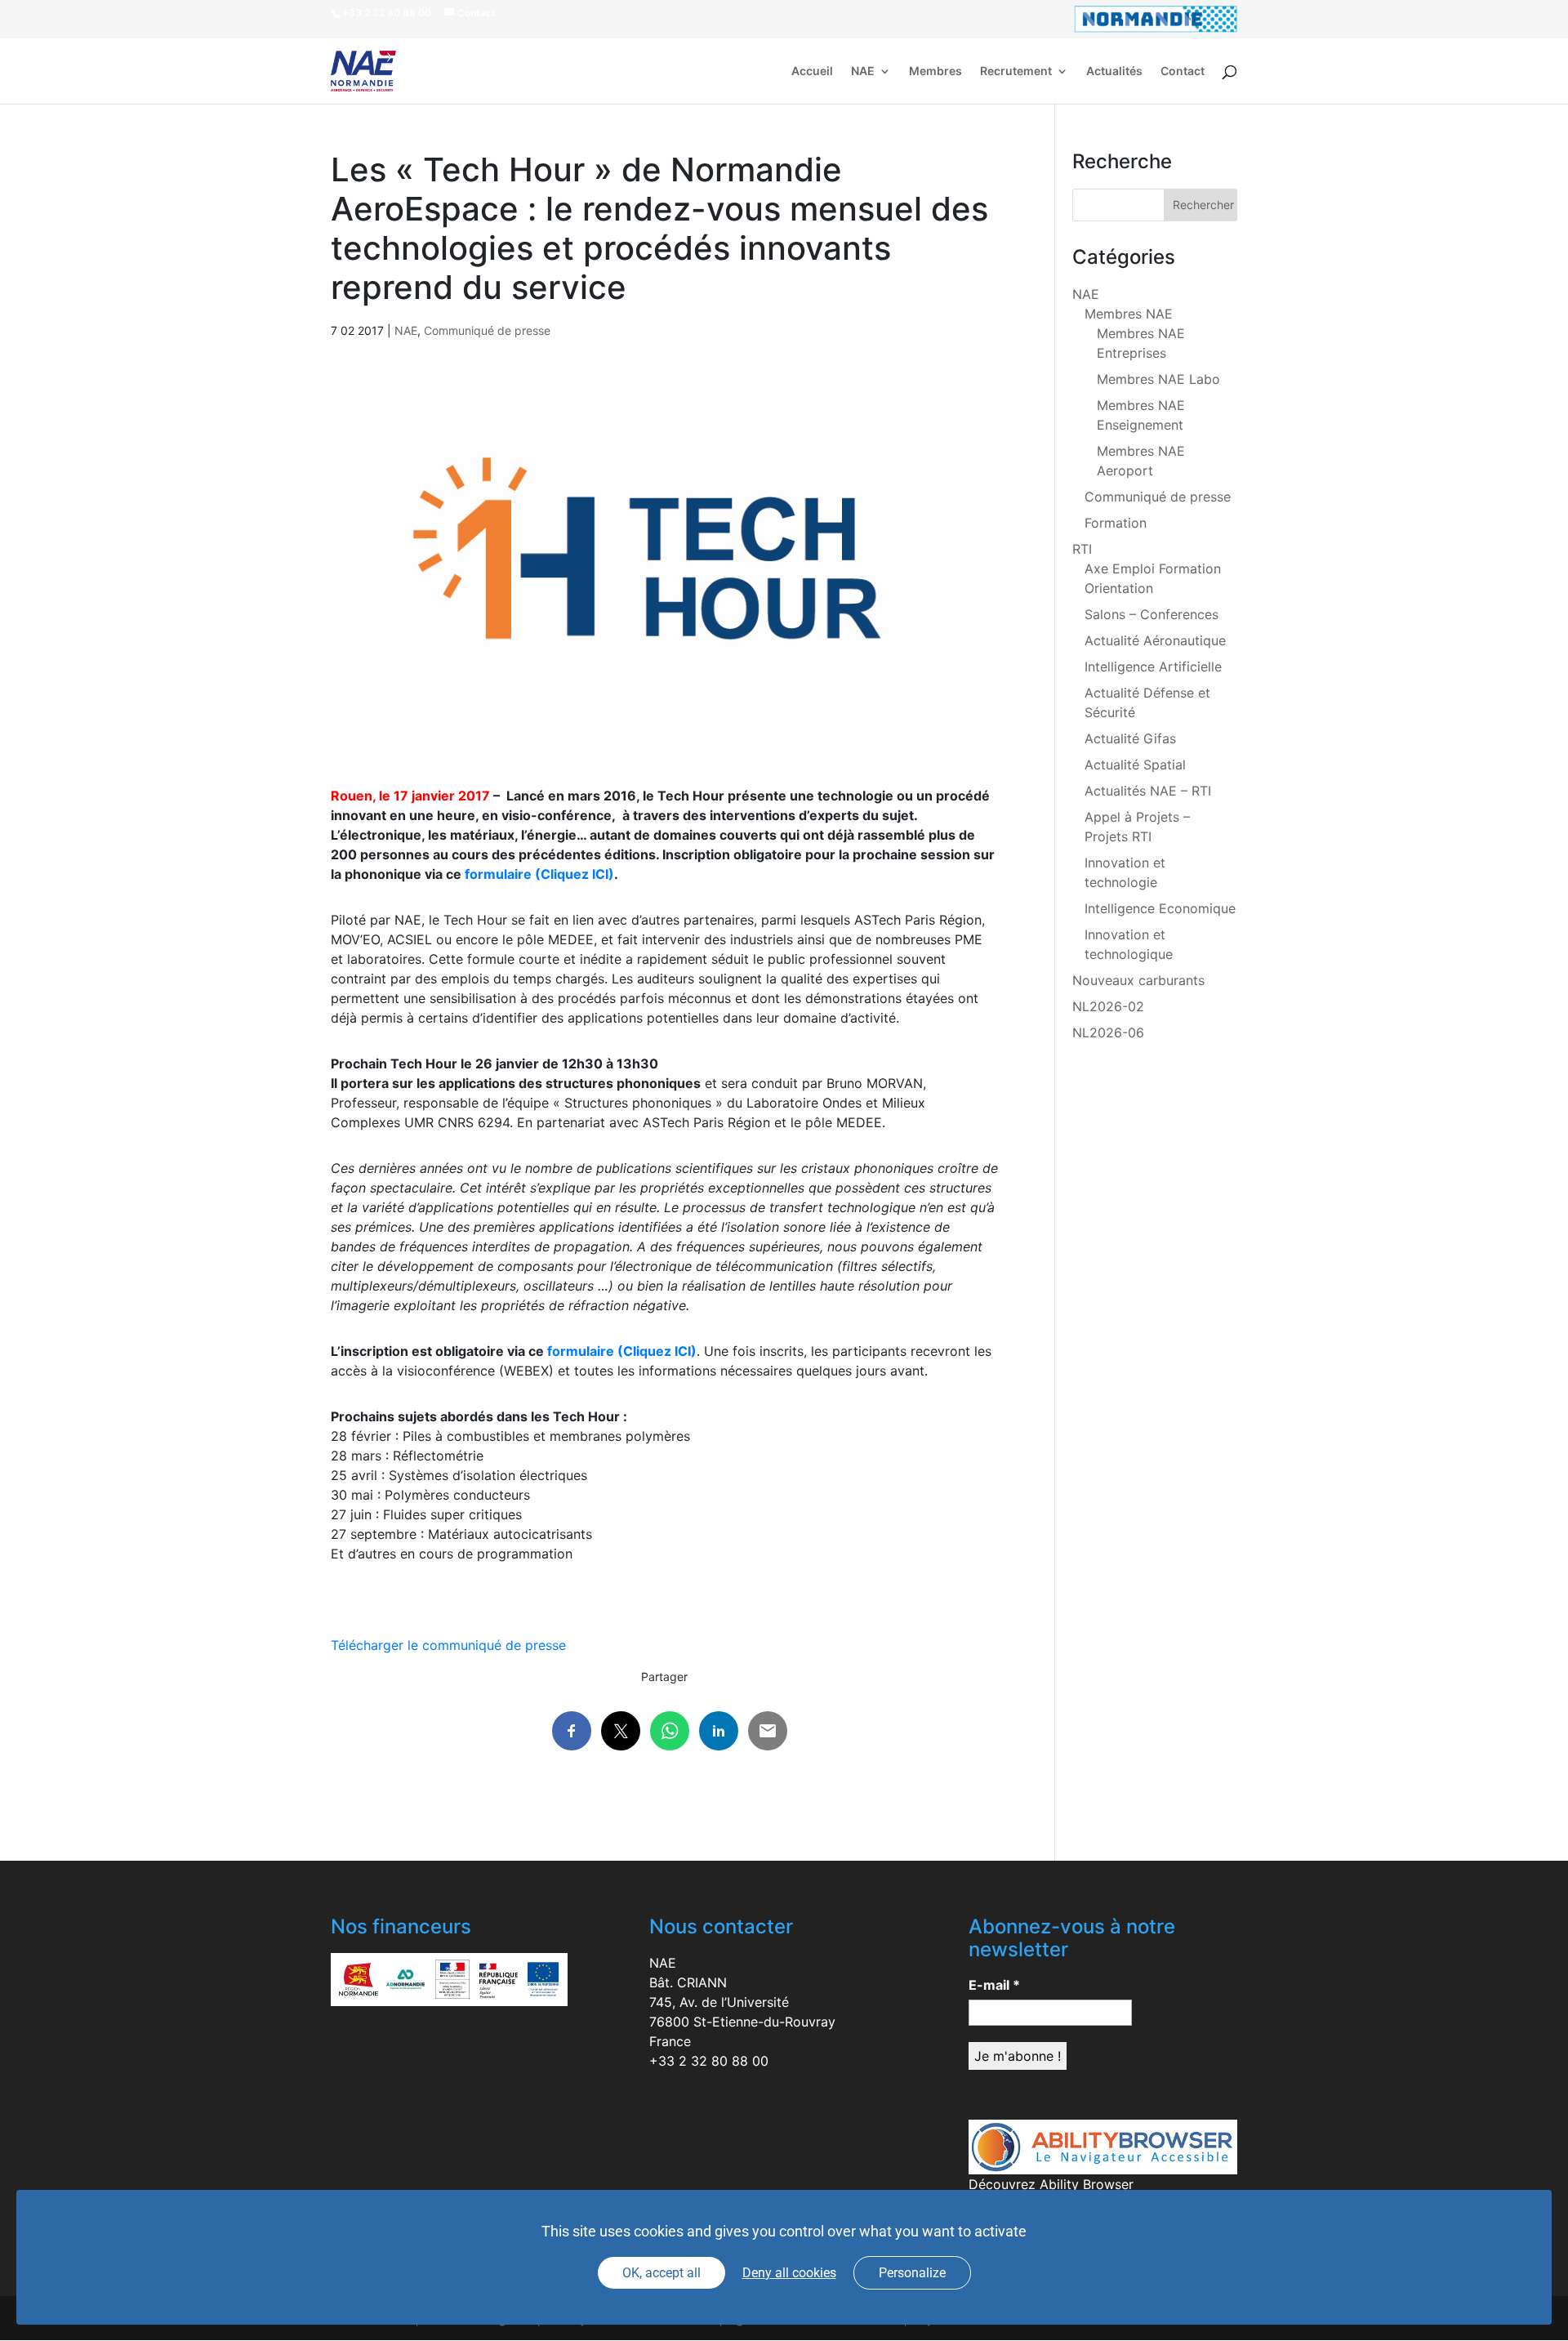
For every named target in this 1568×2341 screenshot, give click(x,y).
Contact (1183, 71)
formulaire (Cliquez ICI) (539, 874)
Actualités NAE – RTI (1148, 791)
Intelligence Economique (1160, 908)
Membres (935, 71)
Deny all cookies (789, 2273)
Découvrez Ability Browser (1051, 2184)
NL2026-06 (1108, 1032)
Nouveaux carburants (1138, 980)
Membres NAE (1129, 314)
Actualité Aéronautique (1155, 640)
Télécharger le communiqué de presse (448, 1645)
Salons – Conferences (1151, 614)
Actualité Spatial (1135, 765)
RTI (1082, 549)
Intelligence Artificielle (1153, 667)
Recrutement (1016, 71)
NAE (863, 71)
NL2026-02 (1108, 1006)
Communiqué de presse (487, 330)
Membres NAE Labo (1158, 379)
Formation (1116, 523)
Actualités (1114, 71)
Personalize (912, 2273)
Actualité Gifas (1130, 738)
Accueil (812, 71)
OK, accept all (661, 2273)
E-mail (994, 1985)
